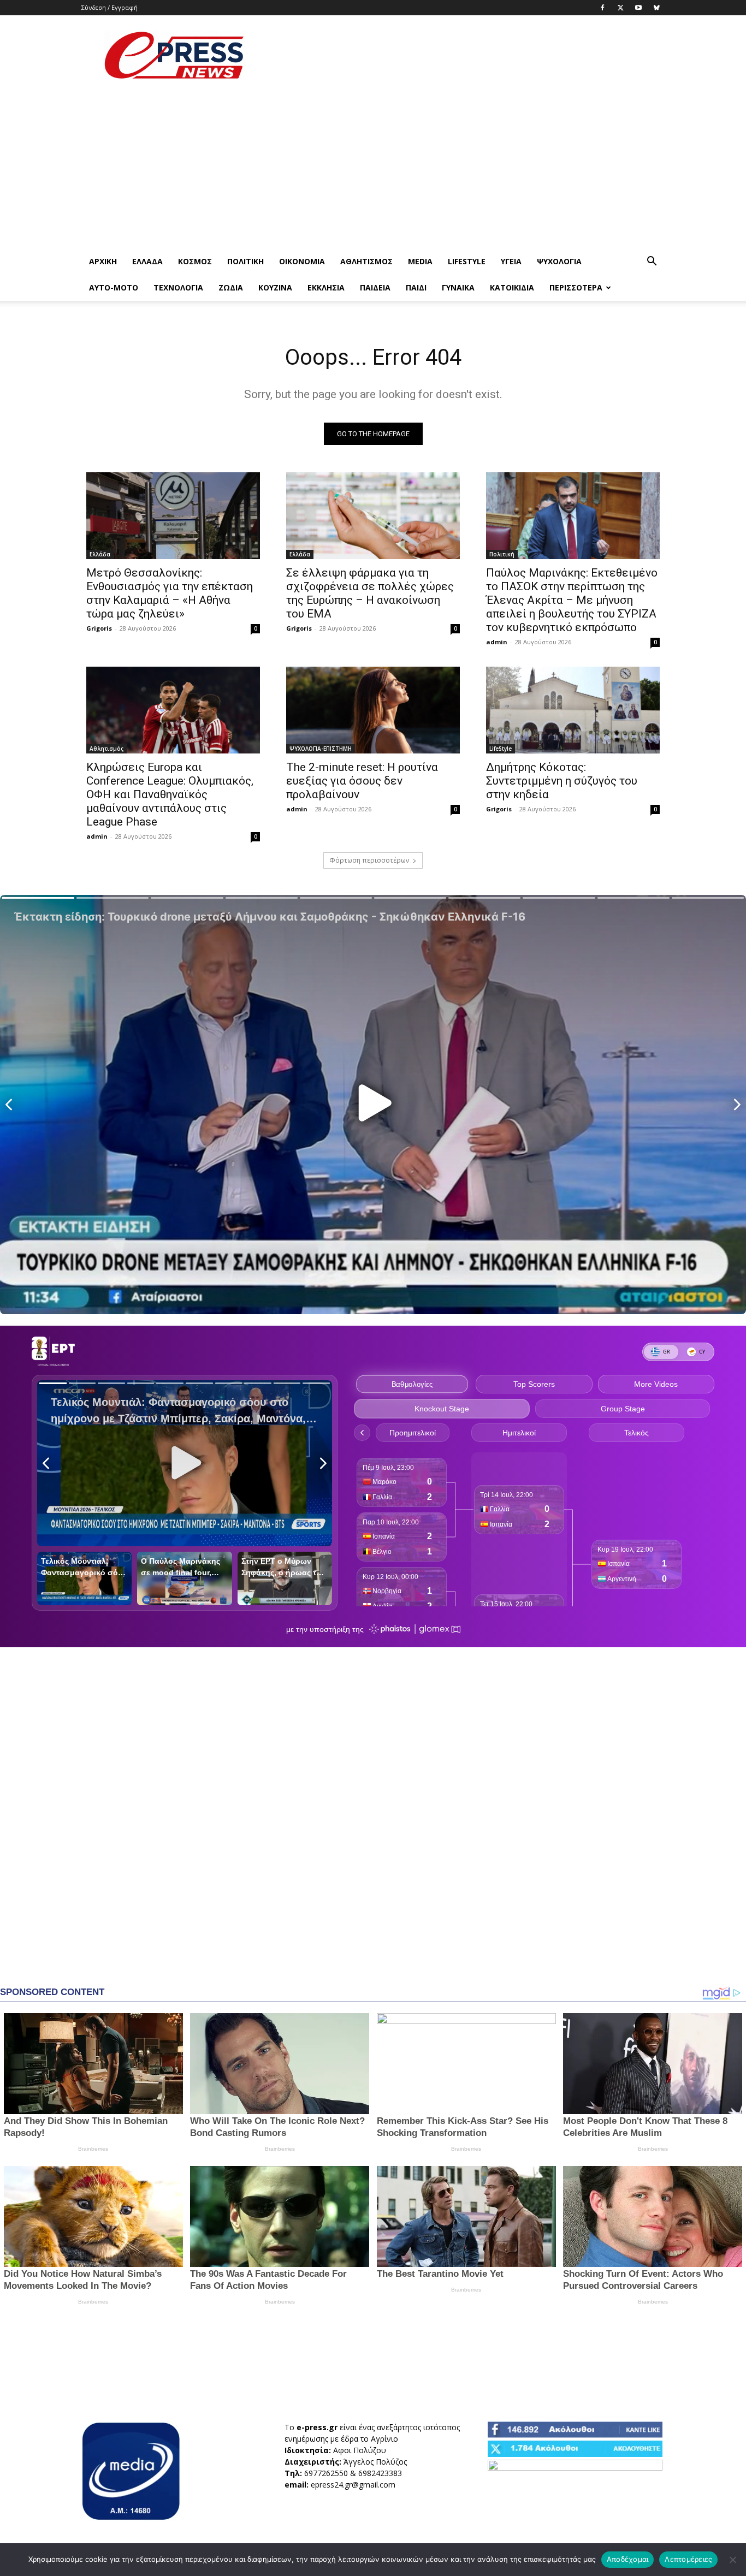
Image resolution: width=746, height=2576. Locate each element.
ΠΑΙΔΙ (416, 287)
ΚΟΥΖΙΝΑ (275, 287)
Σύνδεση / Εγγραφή (109, 7)
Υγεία (511, 261)
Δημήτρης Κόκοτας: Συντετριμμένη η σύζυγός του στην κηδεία (562, 781)
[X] (620, 8)
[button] (652, 262)
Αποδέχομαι (628, 2559)
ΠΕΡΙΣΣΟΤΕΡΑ (576, 287)
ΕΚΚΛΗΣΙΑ (326, 287)
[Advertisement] (466, 55)
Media (420, 261)
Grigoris (99, 628)
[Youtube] (638, 8)
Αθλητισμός (366, 261)
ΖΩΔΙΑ (231, 287)
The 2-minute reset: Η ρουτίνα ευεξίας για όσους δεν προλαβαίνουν (362, 781)
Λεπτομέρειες (688, 2559)
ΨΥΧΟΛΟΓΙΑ (559, 261)
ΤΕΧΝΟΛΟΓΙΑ (178, 287)
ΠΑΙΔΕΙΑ (375, 287)
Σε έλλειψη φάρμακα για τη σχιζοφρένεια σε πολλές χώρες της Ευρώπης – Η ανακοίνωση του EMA (370, 593)
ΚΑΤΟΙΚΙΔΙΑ (512, 287)
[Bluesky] (656, 8)
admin (497, 642)
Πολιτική (245, 261)
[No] (732, 2560)
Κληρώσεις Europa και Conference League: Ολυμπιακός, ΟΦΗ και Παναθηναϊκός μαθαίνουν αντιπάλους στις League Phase (170, 794)
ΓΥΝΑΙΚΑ (458, 287)
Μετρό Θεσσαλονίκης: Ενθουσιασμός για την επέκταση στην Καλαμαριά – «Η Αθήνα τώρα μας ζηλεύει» (170, 593)
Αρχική (103, 261)
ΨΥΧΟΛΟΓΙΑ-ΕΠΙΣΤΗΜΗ (321, 749)
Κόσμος (195, 261)
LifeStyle (467, 261)
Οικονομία (302, 261)
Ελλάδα (147, 261)
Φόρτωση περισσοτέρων (369, 860)
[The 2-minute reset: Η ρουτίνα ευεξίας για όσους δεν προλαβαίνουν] (373, 710)
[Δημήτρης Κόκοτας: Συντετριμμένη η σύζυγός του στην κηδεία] (573, 710)
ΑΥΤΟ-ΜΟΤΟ (114, 287)
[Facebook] (602, 8)
